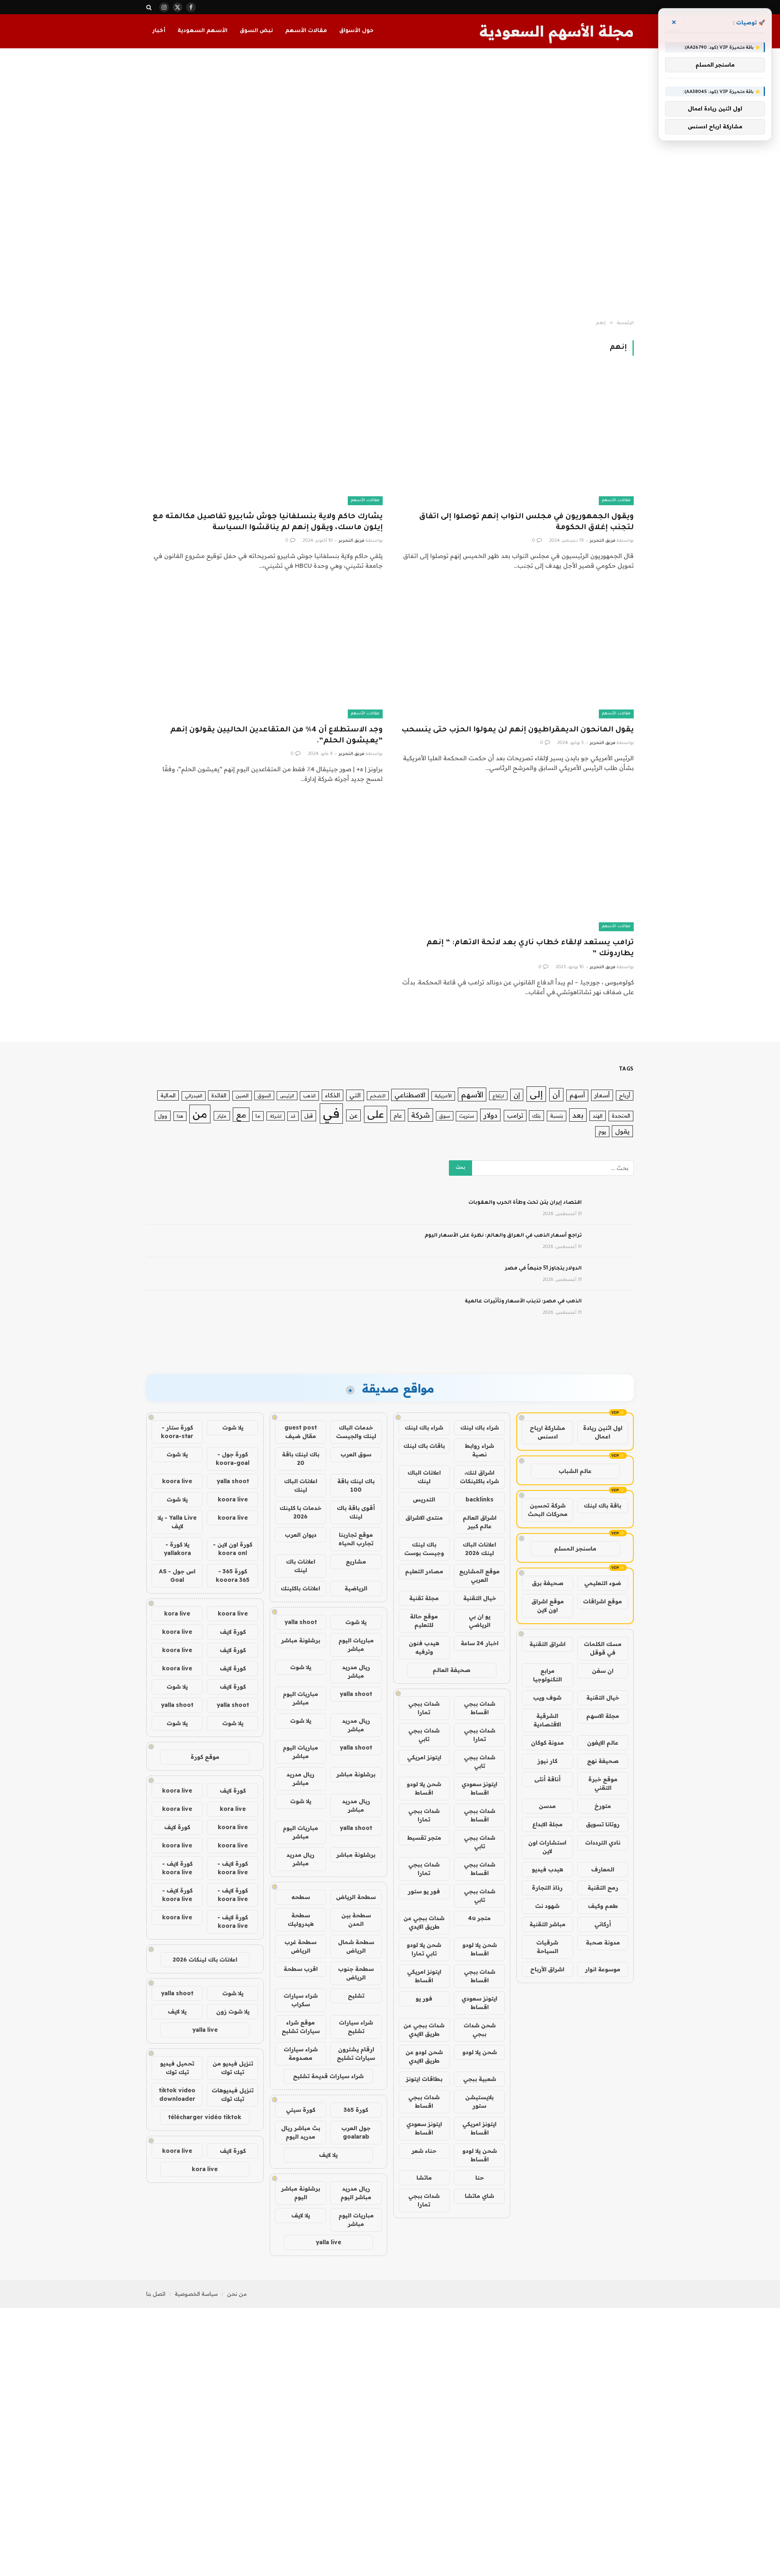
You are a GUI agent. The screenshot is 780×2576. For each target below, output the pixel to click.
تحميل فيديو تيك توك (177, 2068)
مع (241, 1115)
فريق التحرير (603, 541)
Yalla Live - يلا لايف (177, 1522)
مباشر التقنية (547, 1924)
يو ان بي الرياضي (480, 1621)
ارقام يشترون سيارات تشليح (356, 2054)
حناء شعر (424, 2151)
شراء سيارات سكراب (301, 2000)
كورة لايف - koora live (233, 1868)
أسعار (602, 1095)
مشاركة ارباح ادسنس (547, 1432)
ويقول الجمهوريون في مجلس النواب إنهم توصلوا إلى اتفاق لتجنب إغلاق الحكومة (526, 522)
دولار (490, 1115)
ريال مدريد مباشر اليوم (356, 2193)
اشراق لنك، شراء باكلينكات (479, 1477)
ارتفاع (498, 1096)
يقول (622, 1131)
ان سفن (603, 1671)
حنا (480, 2178)
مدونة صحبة (603, 1942)
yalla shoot (301, 1622)
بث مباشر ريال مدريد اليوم (301, 2132)
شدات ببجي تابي (424, 1735)
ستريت (467, 1116)
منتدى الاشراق (424, 1518)
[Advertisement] (390, 184)
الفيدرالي (194, 1096)
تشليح (356, 1996)
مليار (222, 1116)
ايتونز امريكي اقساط (424, 1976)
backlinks (480, 1499)
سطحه (301, 1897)
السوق (264, 1096)
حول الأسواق (356, 31)
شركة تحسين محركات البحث (548, 1510)
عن (353, 1115)
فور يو (424, 1999)
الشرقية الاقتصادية (547, 1720)
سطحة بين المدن (356, 1920)
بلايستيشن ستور (479, 2101)
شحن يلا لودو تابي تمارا (424, 1949)
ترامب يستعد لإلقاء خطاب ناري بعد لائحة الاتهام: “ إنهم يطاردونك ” (530, 948)
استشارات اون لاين (547, 1847)
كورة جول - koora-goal (233, 1459)
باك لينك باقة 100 (356, 1485)
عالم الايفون (603, 1743)
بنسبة (557, 1116)
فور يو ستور (424, 1891)
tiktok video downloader (177, 2095)
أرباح (625, 1095)
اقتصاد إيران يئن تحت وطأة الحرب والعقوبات (525, 1203)
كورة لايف (233, 1632)
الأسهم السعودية (203, 31)
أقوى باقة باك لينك (356, 1512)
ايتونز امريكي (424, 1757)
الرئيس (287, 1096)
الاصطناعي (410, 1095)
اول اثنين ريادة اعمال (603, 1432)
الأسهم (472, 1094)
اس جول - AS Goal (177, 1576)
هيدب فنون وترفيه (424, 1647)
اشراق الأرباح (547, 1969)
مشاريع (356, 1562)
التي (355, 1095)
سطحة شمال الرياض (356, 1946)
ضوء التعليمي (603, 1583)
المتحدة (621, 1116)
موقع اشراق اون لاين (548, 1606)
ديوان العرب (301, 1535)
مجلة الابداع (547, 1824)
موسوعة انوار (603, 1969)
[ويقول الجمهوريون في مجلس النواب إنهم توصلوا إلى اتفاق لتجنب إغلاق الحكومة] (516, 438)
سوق (445, 1116)
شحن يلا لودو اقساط (424, 1788)
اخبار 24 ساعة (480, 1643)
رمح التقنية (603, 1888)
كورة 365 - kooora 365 (233, 1576)
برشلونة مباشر (301, 1640)
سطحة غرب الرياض (300, 1946)
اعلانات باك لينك (301, 1566)
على (376, 1114)
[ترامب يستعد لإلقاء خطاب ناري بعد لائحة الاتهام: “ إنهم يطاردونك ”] (516, 865)
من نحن (237, 2294)
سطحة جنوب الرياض (356, 1973)
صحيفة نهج (603, 1761)
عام (398, 1115)
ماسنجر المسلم (575, 1549)
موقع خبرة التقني (603, 1783)
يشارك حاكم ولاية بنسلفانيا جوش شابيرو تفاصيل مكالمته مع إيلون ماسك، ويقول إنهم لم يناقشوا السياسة (268, 522)
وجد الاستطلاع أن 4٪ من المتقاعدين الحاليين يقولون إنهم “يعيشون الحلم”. (276, 736)
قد (293, 1116)
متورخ (603, 1806)
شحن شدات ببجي (480, 2030)
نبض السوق (256, 31)
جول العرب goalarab (356, 2132)
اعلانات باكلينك (300, 1588)
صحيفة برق (548, 1583)
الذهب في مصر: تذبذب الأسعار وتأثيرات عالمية (523, 1302)
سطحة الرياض (356, 1897)
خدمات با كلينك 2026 (300, 1512)
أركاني (603, 1924)
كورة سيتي (301, 2110)
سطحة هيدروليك (301, 1920)
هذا (180, 1116)
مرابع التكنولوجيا (547, 1675)
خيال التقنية (603, 1698)
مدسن (547, 1806)
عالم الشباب (575, 1471)
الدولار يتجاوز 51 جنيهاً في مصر (543, 1269)
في (331, 1113)
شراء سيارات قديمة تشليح (328, 2076)
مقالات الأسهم (306, 31)
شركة (420, 1115)
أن (556, 1095)
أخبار (159, 31)
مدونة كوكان (547, 1743)
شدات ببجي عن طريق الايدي (424, 1922)
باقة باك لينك (602, 1505)
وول (163, 1116)
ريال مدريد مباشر (356, 1671)
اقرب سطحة (301, 1969)
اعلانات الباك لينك (424, 1477)
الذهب (309, 1096)
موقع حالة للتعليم (424, 1621)
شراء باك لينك (480, 1428)
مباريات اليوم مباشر (356, 1645)
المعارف (603, 1869)
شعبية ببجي (480, 2079)
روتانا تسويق (603, 1824)
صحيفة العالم (452, 1670)
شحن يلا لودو (480, 2052)
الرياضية (356, 1588)
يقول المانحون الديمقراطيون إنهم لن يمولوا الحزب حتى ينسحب (518, 730)
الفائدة (219, 1095)
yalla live (328, 2242)
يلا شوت (356, 1622)
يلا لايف (328, 2155)
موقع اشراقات (602, 1601)
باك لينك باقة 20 (301, 1459)
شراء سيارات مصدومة (301, 2054)
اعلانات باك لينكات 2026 (205, 1960)
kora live (177, 1614)
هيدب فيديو (547, 1869)
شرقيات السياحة (547, 1947)
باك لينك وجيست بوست (424, 1549)
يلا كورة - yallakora (177, 1549)
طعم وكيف (603, 1906)
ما (258, 1116)
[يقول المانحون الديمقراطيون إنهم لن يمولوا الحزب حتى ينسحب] (516, 652)
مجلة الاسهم (603, 1716)
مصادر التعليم (424, 1571)
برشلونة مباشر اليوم (301, 2193)
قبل (309, 1115)
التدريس (424, 1499)
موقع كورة (205, 1757)
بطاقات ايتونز (424, 2079)
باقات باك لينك (424, 1446)
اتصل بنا (156, 2294)
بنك (536, 1115)
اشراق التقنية (547, 1644)
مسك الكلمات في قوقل (603, 1648)
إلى (536, 1094)
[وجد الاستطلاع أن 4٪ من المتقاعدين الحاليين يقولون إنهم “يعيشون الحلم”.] (264, 652)
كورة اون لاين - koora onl (233, 1549)
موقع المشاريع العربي (479, 1576)
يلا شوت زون (233, 2011)
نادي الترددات (603, 1843)
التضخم (378, 1096)
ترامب (515, 1115)
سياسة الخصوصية (196, 2294)
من (200, 1114)
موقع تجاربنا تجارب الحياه (356, 1539)
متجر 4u (479, 1918)
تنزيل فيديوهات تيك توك (233, 2095)
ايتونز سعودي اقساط (479, 1788)
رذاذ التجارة (547, 1888)
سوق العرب (356, 1454)
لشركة (276, 1116)
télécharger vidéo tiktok (205, 2117)
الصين (242, 1096)
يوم (602, 1131)
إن (517, 1095)
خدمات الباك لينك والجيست (356, 1432)
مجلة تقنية (424, 1598)
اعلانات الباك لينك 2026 (479, 1549)
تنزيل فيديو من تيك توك (233, 2068)
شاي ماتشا (479, 2196)
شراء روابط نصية (479, 1450)
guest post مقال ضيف (301, 1432)
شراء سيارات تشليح (356, 2027)
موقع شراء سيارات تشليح (301, 2027)
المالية (168, 1095)
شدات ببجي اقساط (480, 1708)
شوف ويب (547, 1698)
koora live (177, 1481)
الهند (598, 1116)
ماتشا (424, 2178)
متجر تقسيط (424, 1838)
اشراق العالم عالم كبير (480, 1522)
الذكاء (333, 1095)
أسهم (577, 1095)
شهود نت (547, 1906)
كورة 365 (356, 2110)
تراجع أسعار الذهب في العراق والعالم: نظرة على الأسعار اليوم (503, 1236)
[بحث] (150, 7)
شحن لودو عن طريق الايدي (424, 2056)
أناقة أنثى (547, 1779)
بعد (578, 1115)
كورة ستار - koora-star (177, 1432)
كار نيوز (547, 1761)
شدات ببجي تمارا (424, 1708)
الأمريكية (443, 1096)
